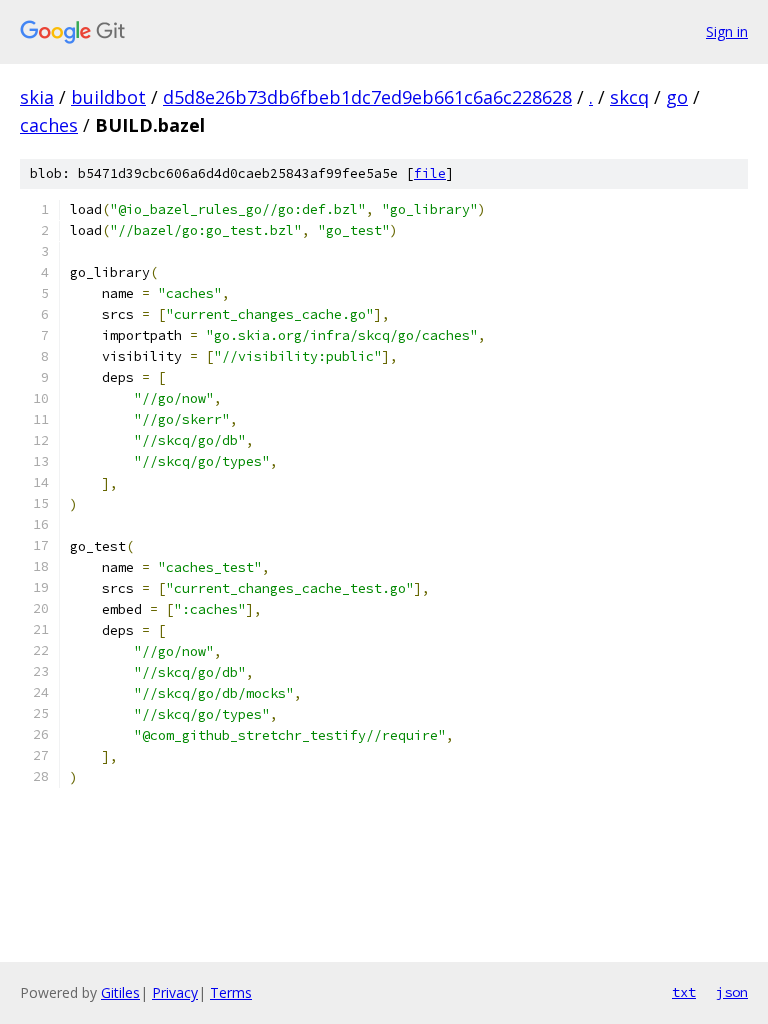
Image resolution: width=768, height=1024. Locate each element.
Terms (231, 992)
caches (49, 125)
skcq (629, 97)
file (430, 173)
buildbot (108, 97)
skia (37, 97)
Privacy (175, 992)
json (732, 992)
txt (684, 992)
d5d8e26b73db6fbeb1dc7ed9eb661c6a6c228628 (367, 97)
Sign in (727, 31)
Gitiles (120, 992)
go (677, 97)
